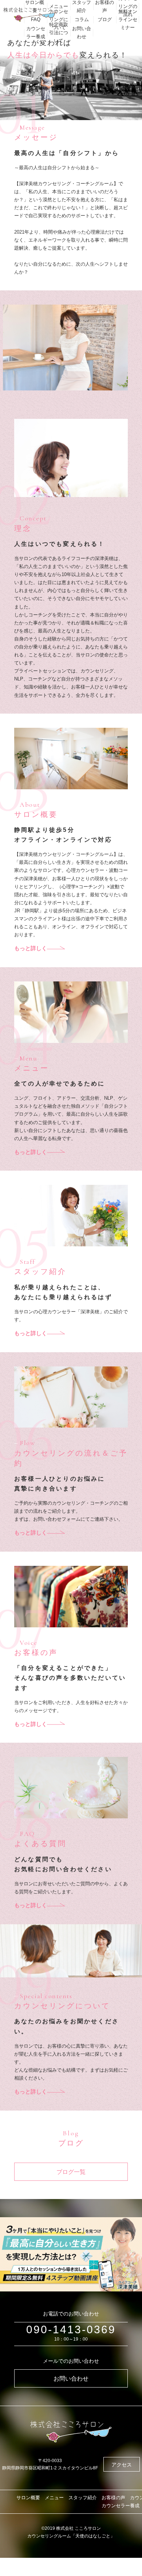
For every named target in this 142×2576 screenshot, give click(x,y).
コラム (82, 19)
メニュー (59, 6)
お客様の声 (113, 2498)
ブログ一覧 (71, 2172)
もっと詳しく (31, 948)
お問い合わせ (82, 33)
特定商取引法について (59, 33)
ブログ (105, 19)
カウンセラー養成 (36, 33)
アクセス (122, 2465)
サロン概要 (28, 2498)
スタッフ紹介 (83, 2498)
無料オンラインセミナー (128, 19)
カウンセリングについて (59, 19)
